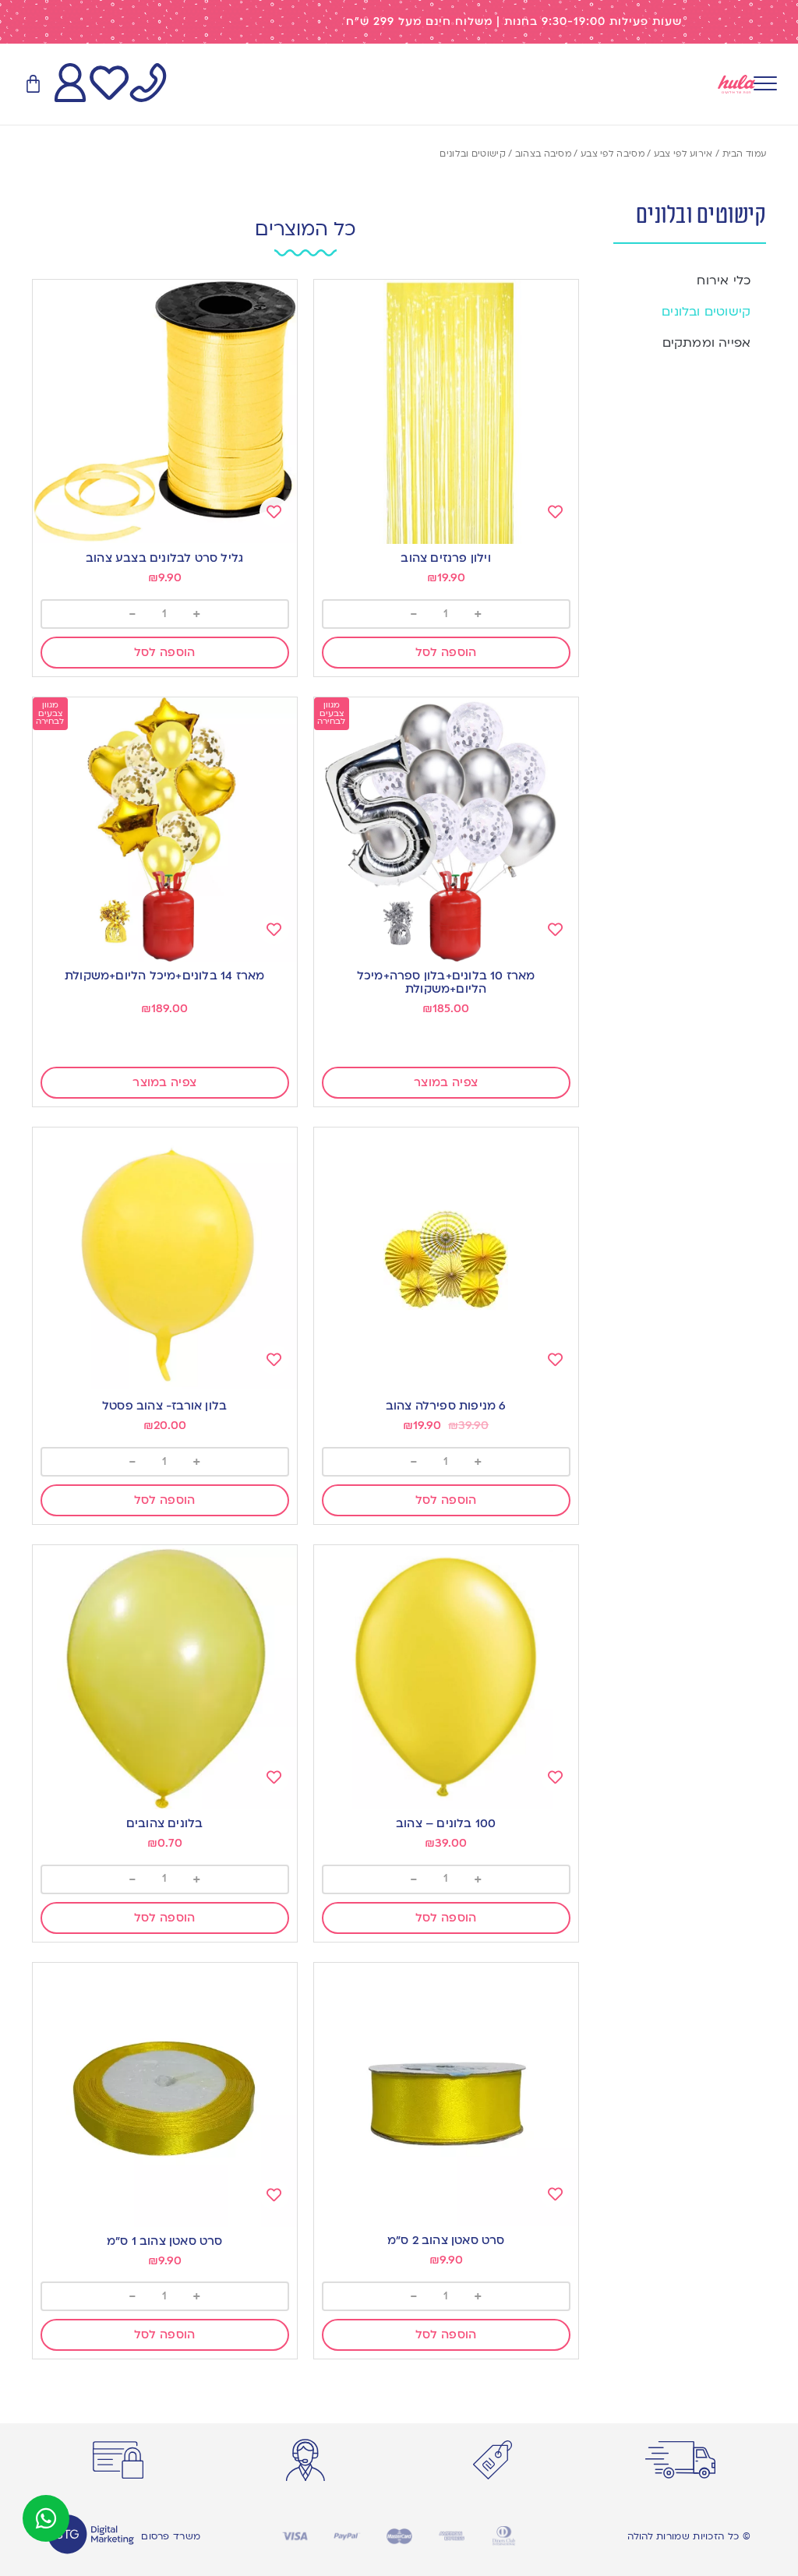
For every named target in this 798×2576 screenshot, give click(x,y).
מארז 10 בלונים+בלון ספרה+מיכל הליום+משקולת (446, 982)
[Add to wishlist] (556, 512)
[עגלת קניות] (33, 85)
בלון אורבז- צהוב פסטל (164, 1406)
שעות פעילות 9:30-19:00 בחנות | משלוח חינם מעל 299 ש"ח (514, 21)
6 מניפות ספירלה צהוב (446, 1406)
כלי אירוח (724, 281)
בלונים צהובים (165, 1823)
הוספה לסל (446, 652)
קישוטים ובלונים (706, 312)
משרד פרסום (171, 2536)
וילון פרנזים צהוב (445, 558)
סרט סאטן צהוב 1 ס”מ (165, 2241)
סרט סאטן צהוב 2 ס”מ (446, 2240)
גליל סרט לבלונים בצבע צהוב (164, 558)
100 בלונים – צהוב (446, 1823)
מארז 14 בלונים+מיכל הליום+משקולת (164, 976)
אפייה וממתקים (707, 343)
